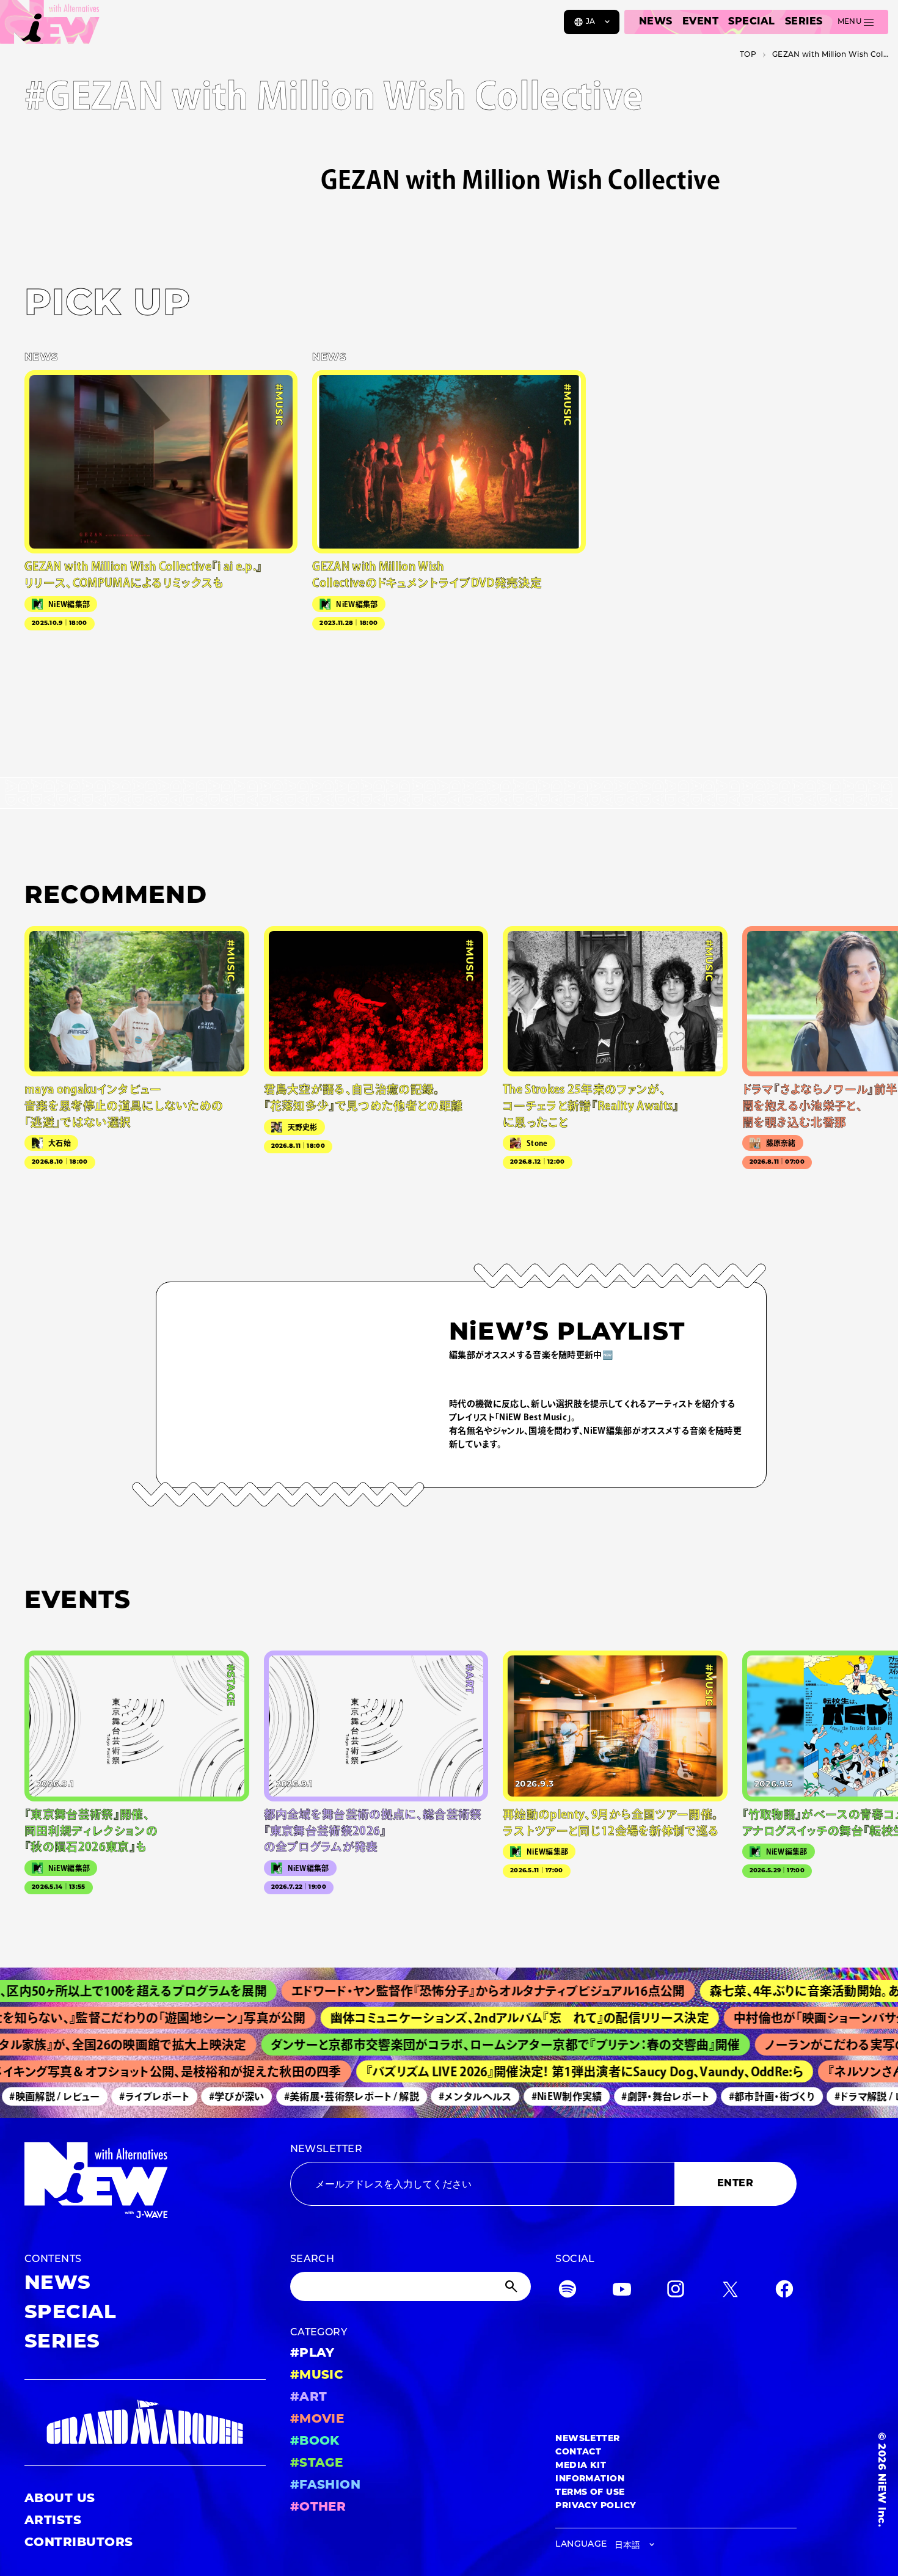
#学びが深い (211, 2096)
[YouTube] (622, 2292)
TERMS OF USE (590, 2493)
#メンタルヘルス (450, 2096)
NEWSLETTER (327, 2150)
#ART (309, 2398)
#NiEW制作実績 (541, 2096)
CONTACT (578, 2452)
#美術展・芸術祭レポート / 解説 (326, 2096)
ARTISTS (53, 2521)
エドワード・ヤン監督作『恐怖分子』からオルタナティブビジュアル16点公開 (443, 1991)
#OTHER (318, 2508)
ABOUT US (60, 2499)
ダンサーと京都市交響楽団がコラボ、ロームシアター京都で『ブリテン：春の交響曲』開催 (473, 2045)
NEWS (656, 22)
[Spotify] (568, 2292)
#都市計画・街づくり (746, 2096)
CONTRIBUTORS (79, 2543)
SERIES (804, 22)
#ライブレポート (129, 2096)
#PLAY (312, 2354)
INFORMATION (590, 2479)
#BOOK (315, 2442)
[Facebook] (784, 2292)
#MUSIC (317, 2376)
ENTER (735, 2184)
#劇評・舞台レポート (640, 2096)
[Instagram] (676, 2292)
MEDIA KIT (581, 2466)
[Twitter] (730, 2292)
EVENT (700, 22)
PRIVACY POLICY (596, 2506)
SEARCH (312, 2260)
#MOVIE (317, 2420)
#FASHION (326, 2486)
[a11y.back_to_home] (50, 26)
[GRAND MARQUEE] (145, 2422)
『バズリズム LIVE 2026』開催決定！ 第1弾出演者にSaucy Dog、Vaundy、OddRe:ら (556, 2071)
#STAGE (317, 2464)
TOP (748, 55)
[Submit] (513, 2286)
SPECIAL (751, 22)
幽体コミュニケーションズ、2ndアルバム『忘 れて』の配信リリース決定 (481, 2018)
